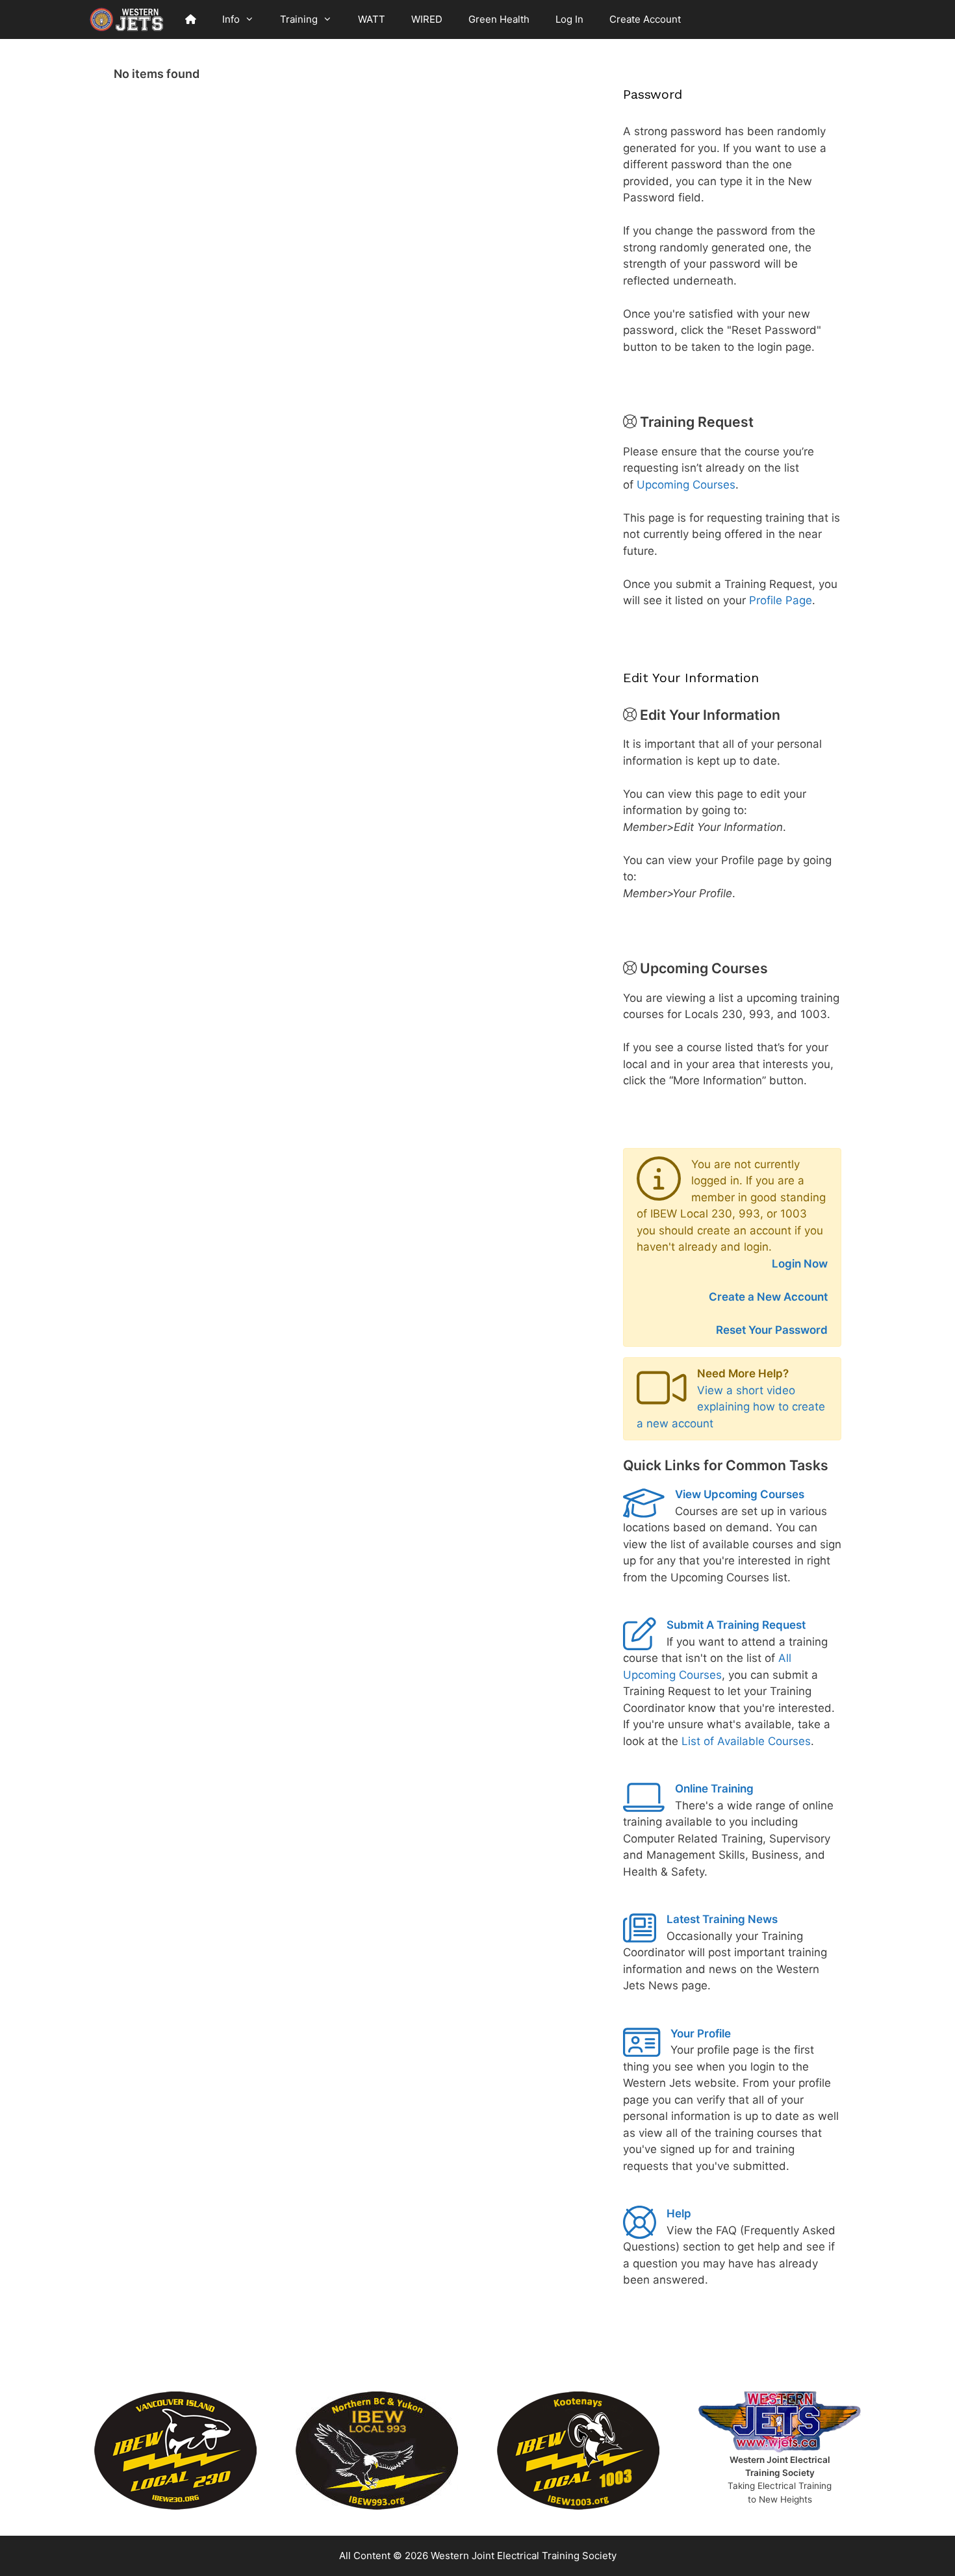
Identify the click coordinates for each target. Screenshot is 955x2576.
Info (231, 19)
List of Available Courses (746, 1741)
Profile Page (781, 600)
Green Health (499, 19)
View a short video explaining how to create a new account (731, 1407)
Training (299, 19)
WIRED (427, 19)
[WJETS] (127, 19)
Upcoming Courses (686, 485)
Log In (569, 19)
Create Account (645, 19)
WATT (372, 19)
